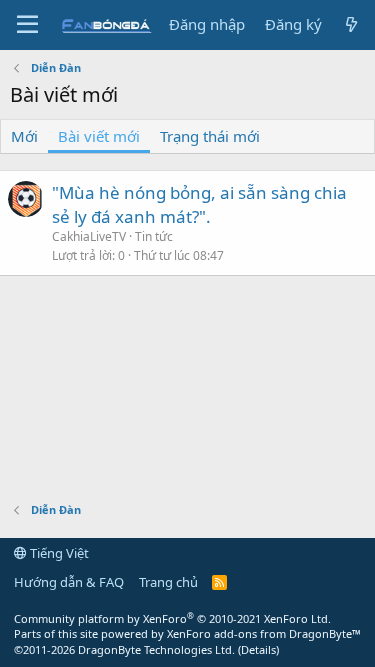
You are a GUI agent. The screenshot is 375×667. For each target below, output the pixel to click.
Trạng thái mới (210, 136)
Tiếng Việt (58, 553)
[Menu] (27, 25)
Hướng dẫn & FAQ (69, 582)
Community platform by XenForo (172, 618)
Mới (24, 136)
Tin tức (154, 236)
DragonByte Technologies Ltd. (156, 649)
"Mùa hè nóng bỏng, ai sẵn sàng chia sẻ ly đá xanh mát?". (199, 204)
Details (258, 649)
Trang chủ (168, 582)
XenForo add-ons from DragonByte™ (264, 633)
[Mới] (351, 24)
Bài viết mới (99, 136)
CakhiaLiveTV (89, 236)
